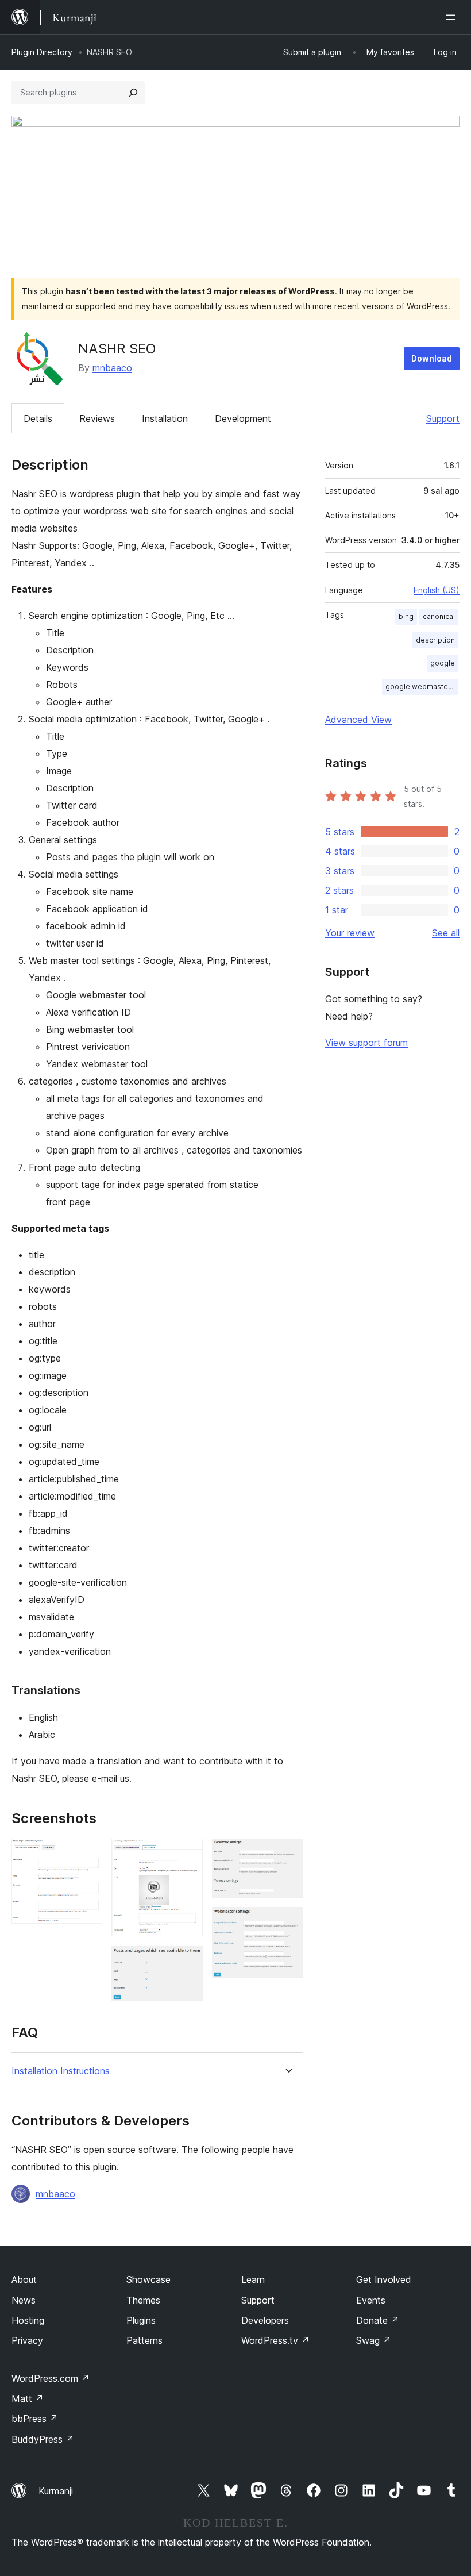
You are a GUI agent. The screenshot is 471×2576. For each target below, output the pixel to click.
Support (443, 418)
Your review (350, 933)
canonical (439, 616)
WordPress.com (51, 2378)
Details (38, 418)
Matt (28, 2398)
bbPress (35, 2419)
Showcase (148, 2279)
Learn (253, 2279)
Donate (378, 2320)
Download (432, 358)
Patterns (144, 2340)
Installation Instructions (61, 2071)
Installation (165, 418)
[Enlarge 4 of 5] (287, 1854)
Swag (374, 2340)
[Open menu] (453, 17)
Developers (265, 2320)
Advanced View (358, 720)
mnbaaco (112, 368)
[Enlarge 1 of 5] (87, 1854)
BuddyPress (43, 2439)
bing (406, 616)
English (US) (437, 590)
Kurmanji (56, 2491)
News (24, 2300)
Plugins (141, 2320)
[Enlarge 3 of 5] (187, 1961)
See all (446, 933)
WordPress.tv (275, 2340)
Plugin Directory (42, 52)
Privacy (27, 2340)
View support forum (366, 1043)
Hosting (28, 2320)
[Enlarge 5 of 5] (287, 1923)
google (443, 663)
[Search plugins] (133, 93)
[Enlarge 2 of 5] (187, 1854)
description (435, 640)
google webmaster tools (422, 687)
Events (371, 2300)
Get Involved (384, 2279)
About (24, 2279)
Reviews (97, 418)
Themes (143, 2300)
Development (243, 418)
